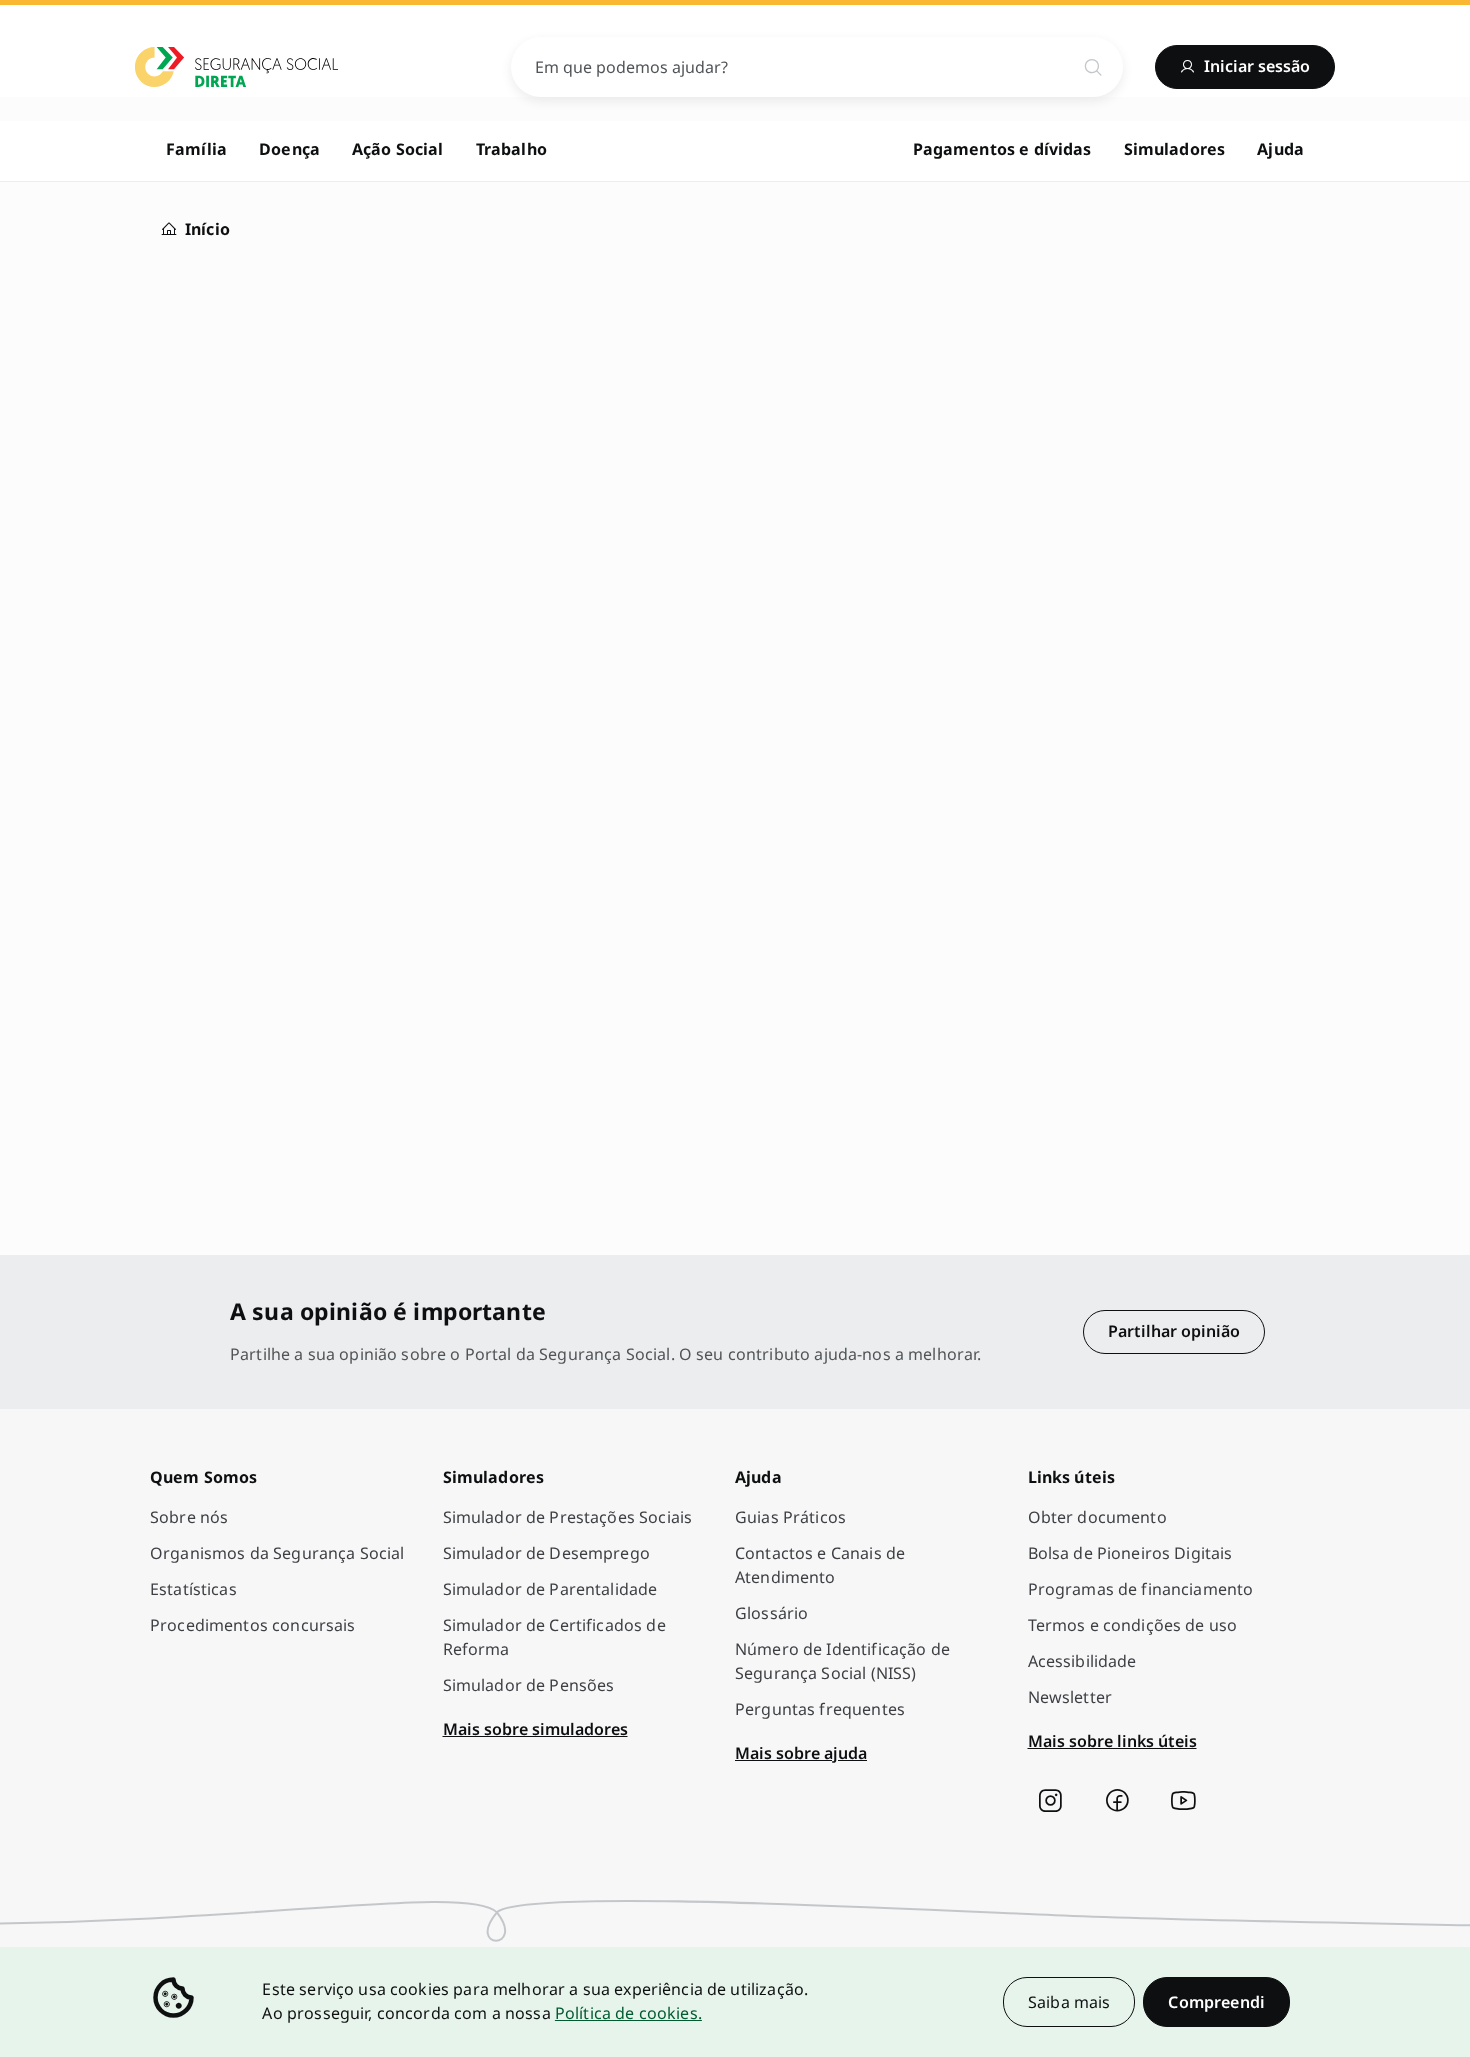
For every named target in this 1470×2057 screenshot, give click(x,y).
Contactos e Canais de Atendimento (820, 1565)
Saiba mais (1069, 2002)
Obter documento (1097, 1517)
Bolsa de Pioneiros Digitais (1130, 1553)
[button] (1216, 2002)
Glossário (771, 1613)
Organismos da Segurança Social (277, 1553)
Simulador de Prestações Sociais (568, 1517)
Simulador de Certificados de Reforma (554, 1637)
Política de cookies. (628, 2013)
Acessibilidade (1082, 1661)
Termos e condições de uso (1133, 1625)
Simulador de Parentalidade (550, 1589)
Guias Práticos (790, 1517)
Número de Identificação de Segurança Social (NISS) (842, 1661)
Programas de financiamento (1141, 1589)
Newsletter (1070, 1697)
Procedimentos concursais (253, 1625)
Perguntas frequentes (820, 1709)
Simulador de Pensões (529, 1685)
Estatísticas (193, 1589)
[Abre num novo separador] (1050, 1801)
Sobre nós (189, 1517)
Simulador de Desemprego (546, 1553)
